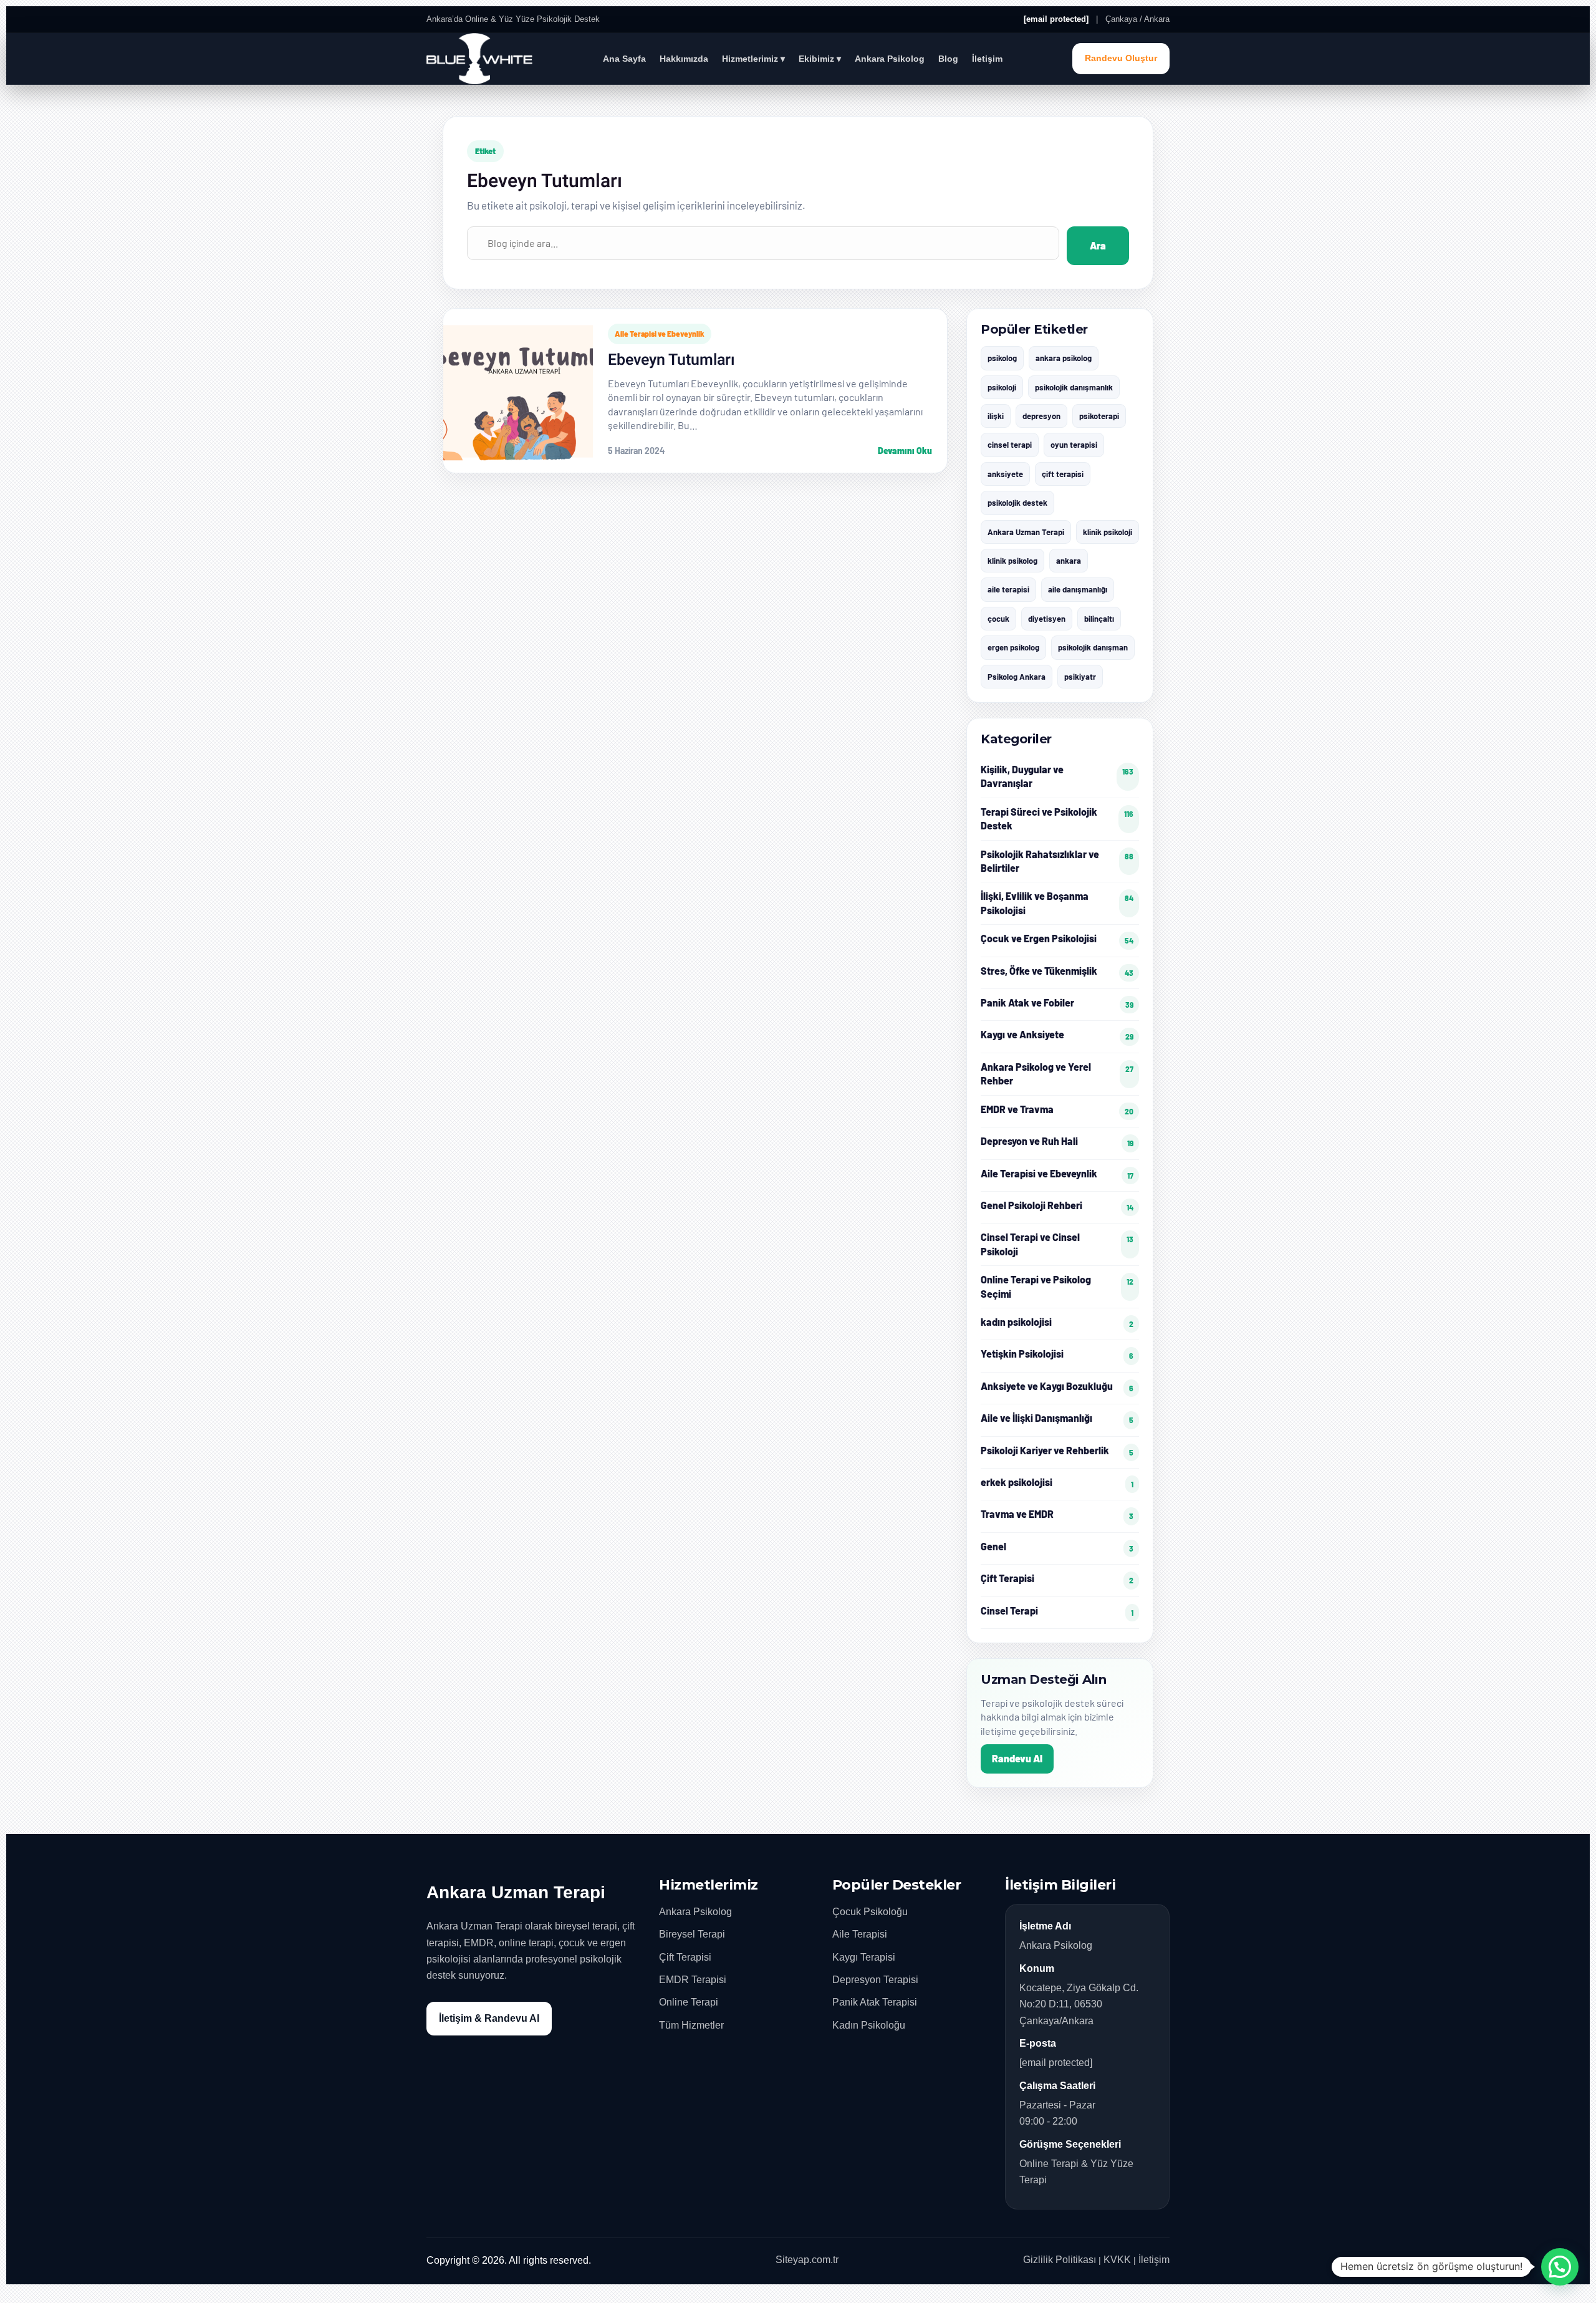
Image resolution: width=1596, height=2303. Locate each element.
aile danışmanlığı (1078, 589)
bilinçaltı (1099, 619)
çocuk (998, 619)
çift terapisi (1063, 474)
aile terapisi (1008, 589)
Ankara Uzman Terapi (1026, 532)
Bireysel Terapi (692, 1934)
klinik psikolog (1012, 561)
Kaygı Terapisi (864, 1957)
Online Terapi (689, 2002)
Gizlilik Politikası (1060, 2260)
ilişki (996, 416)
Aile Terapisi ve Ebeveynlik (660, 334)
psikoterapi (1099, 416)
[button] (1560, 2267)
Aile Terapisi (860, 1934)
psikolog (1002, 358)
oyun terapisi (1074, 445)
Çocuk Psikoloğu (870, 1912)
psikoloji (1002, 387)
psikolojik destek (1017, 503)
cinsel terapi (1010, 445)
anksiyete (1005, 474)
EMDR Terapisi (693, 1980)
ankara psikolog (1064, 358)
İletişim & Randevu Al (489, 2018)
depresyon (1041, 416)
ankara (1069, 561)
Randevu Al (1017, 1758)
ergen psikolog (1013, 647)
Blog (948, 59)
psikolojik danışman (1093, 647)
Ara (1098, 245)
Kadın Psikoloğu (869, 2025)
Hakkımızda (684, 59)
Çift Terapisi (685, 1957)
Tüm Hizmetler (691, 2025)
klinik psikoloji (1108, 532)
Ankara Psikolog (890, 59)
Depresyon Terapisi (875, 1980)
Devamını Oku (905, 451)
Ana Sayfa (624, 59)
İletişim (987, 59)
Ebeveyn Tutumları (671, 360)
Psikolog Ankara (1017, 677)
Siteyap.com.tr (807, 2260)
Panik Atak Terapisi (875, 2002)
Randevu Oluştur (1121, 58)
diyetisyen (1047, 619)
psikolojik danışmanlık (1074, 387)
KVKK (1117, 2260)
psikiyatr (1080, 677)
